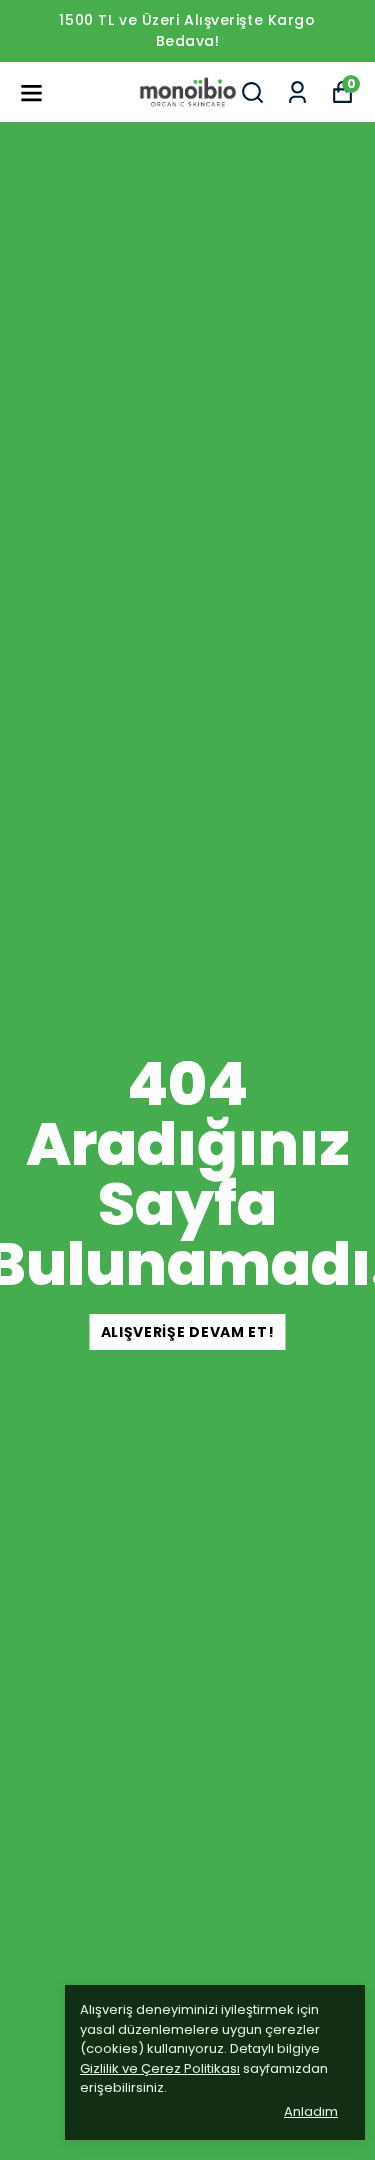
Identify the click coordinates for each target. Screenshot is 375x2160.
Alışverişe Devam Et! (188, 1332)
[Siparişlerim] (297, 92)
